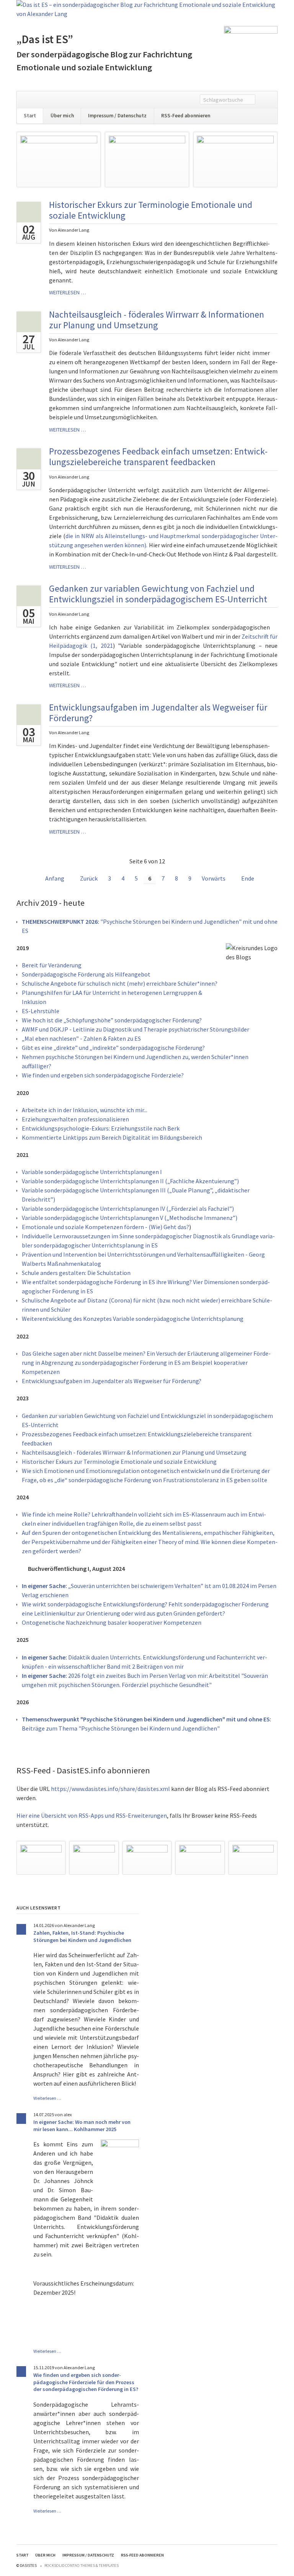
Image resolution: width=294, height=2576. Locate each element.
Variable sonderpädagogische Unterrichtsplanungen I (92, 1172)
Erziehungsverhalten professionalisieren (75, 1119)
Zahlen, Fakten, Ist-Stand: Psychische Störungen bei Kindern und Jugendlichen (82, 1936)
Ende (248, 878)
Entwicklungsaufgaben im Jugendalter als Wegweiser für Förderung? (158, 713)
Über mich (62, 116)
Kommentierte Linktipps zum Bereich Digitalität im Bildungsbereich (112, 1137)
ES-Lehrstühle (41, 1011)
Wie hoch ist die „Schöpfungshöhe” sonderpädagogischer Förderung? (112, 1020)
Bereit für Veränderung (52, 965)
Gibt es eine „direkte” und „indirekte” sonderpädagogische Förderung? (113, 1048)
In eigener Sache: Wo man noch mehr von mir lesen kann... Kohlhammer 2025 (82, 2126)
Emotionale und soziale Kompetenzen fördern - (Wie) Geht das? (105, 1227)
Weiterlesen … (68, 292)
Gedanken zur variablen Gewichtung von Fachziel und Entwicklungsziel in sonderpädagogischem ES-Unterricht (158, 594)
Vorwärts (214, 878)
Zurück (89, 878)
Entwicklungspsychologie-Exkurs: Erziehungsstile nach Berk (101, 1128)
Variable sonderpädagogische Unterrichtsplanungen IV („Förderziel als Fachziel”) (128, 1209)
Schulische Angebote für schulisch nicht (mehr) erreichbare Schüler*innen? (120, 983)
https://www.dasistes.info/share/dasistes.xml (110, 1789)
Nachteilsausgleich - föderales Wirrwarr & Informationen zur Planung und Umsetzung (157, 320)
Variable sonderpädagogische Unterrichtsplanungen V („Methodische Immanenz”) (130, 1218)
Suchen (266, 100)
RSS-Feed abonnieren (186, 116)
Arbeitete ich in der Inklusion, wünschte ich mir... (85, 1110)
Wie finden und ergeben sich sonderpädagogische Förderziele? (103, 1075)
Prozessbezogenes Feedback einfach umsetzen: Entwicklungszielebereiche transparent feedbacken (158, 457)
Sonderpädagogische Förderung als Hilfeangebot (86, 974)
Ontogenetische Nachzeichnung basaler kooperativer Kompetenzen (112, 1622)
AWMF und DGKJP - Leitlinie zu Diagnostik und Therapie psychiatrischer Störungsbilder (136, 1029)
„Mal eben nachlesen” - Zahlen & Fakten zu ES (81, 1038)
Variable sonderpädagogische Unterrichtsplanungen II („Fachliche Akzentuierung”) (130, 1181)
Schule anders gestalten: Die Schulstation (76, 1273)
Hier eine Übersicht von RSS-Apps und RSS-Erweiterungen (92, 1815)
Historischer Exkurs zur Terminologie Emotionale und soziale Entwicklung (151, 210)
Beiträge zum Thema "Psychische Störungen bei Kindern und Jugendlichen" (121, 1728)
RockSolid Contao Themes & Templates (82, 2565)
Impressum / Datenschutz (117, 116)
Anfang (55, 878)
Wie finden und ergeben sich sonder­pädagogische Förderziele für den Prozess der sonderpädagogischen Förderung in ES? (86, 2382)
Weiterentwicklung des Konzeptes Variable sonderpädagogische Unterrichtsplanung (133, 1319)
